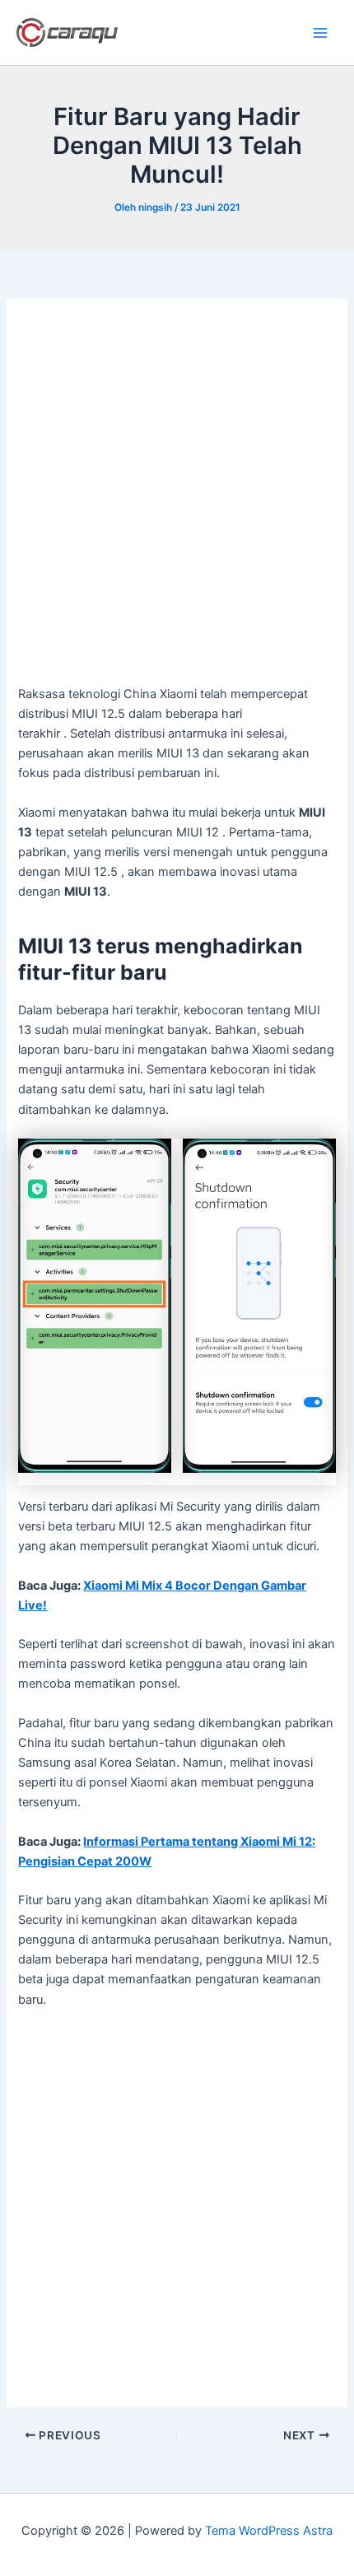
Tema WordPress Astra (269, 2531)
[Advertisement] (177, 501)
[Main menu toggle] (320, 33)
